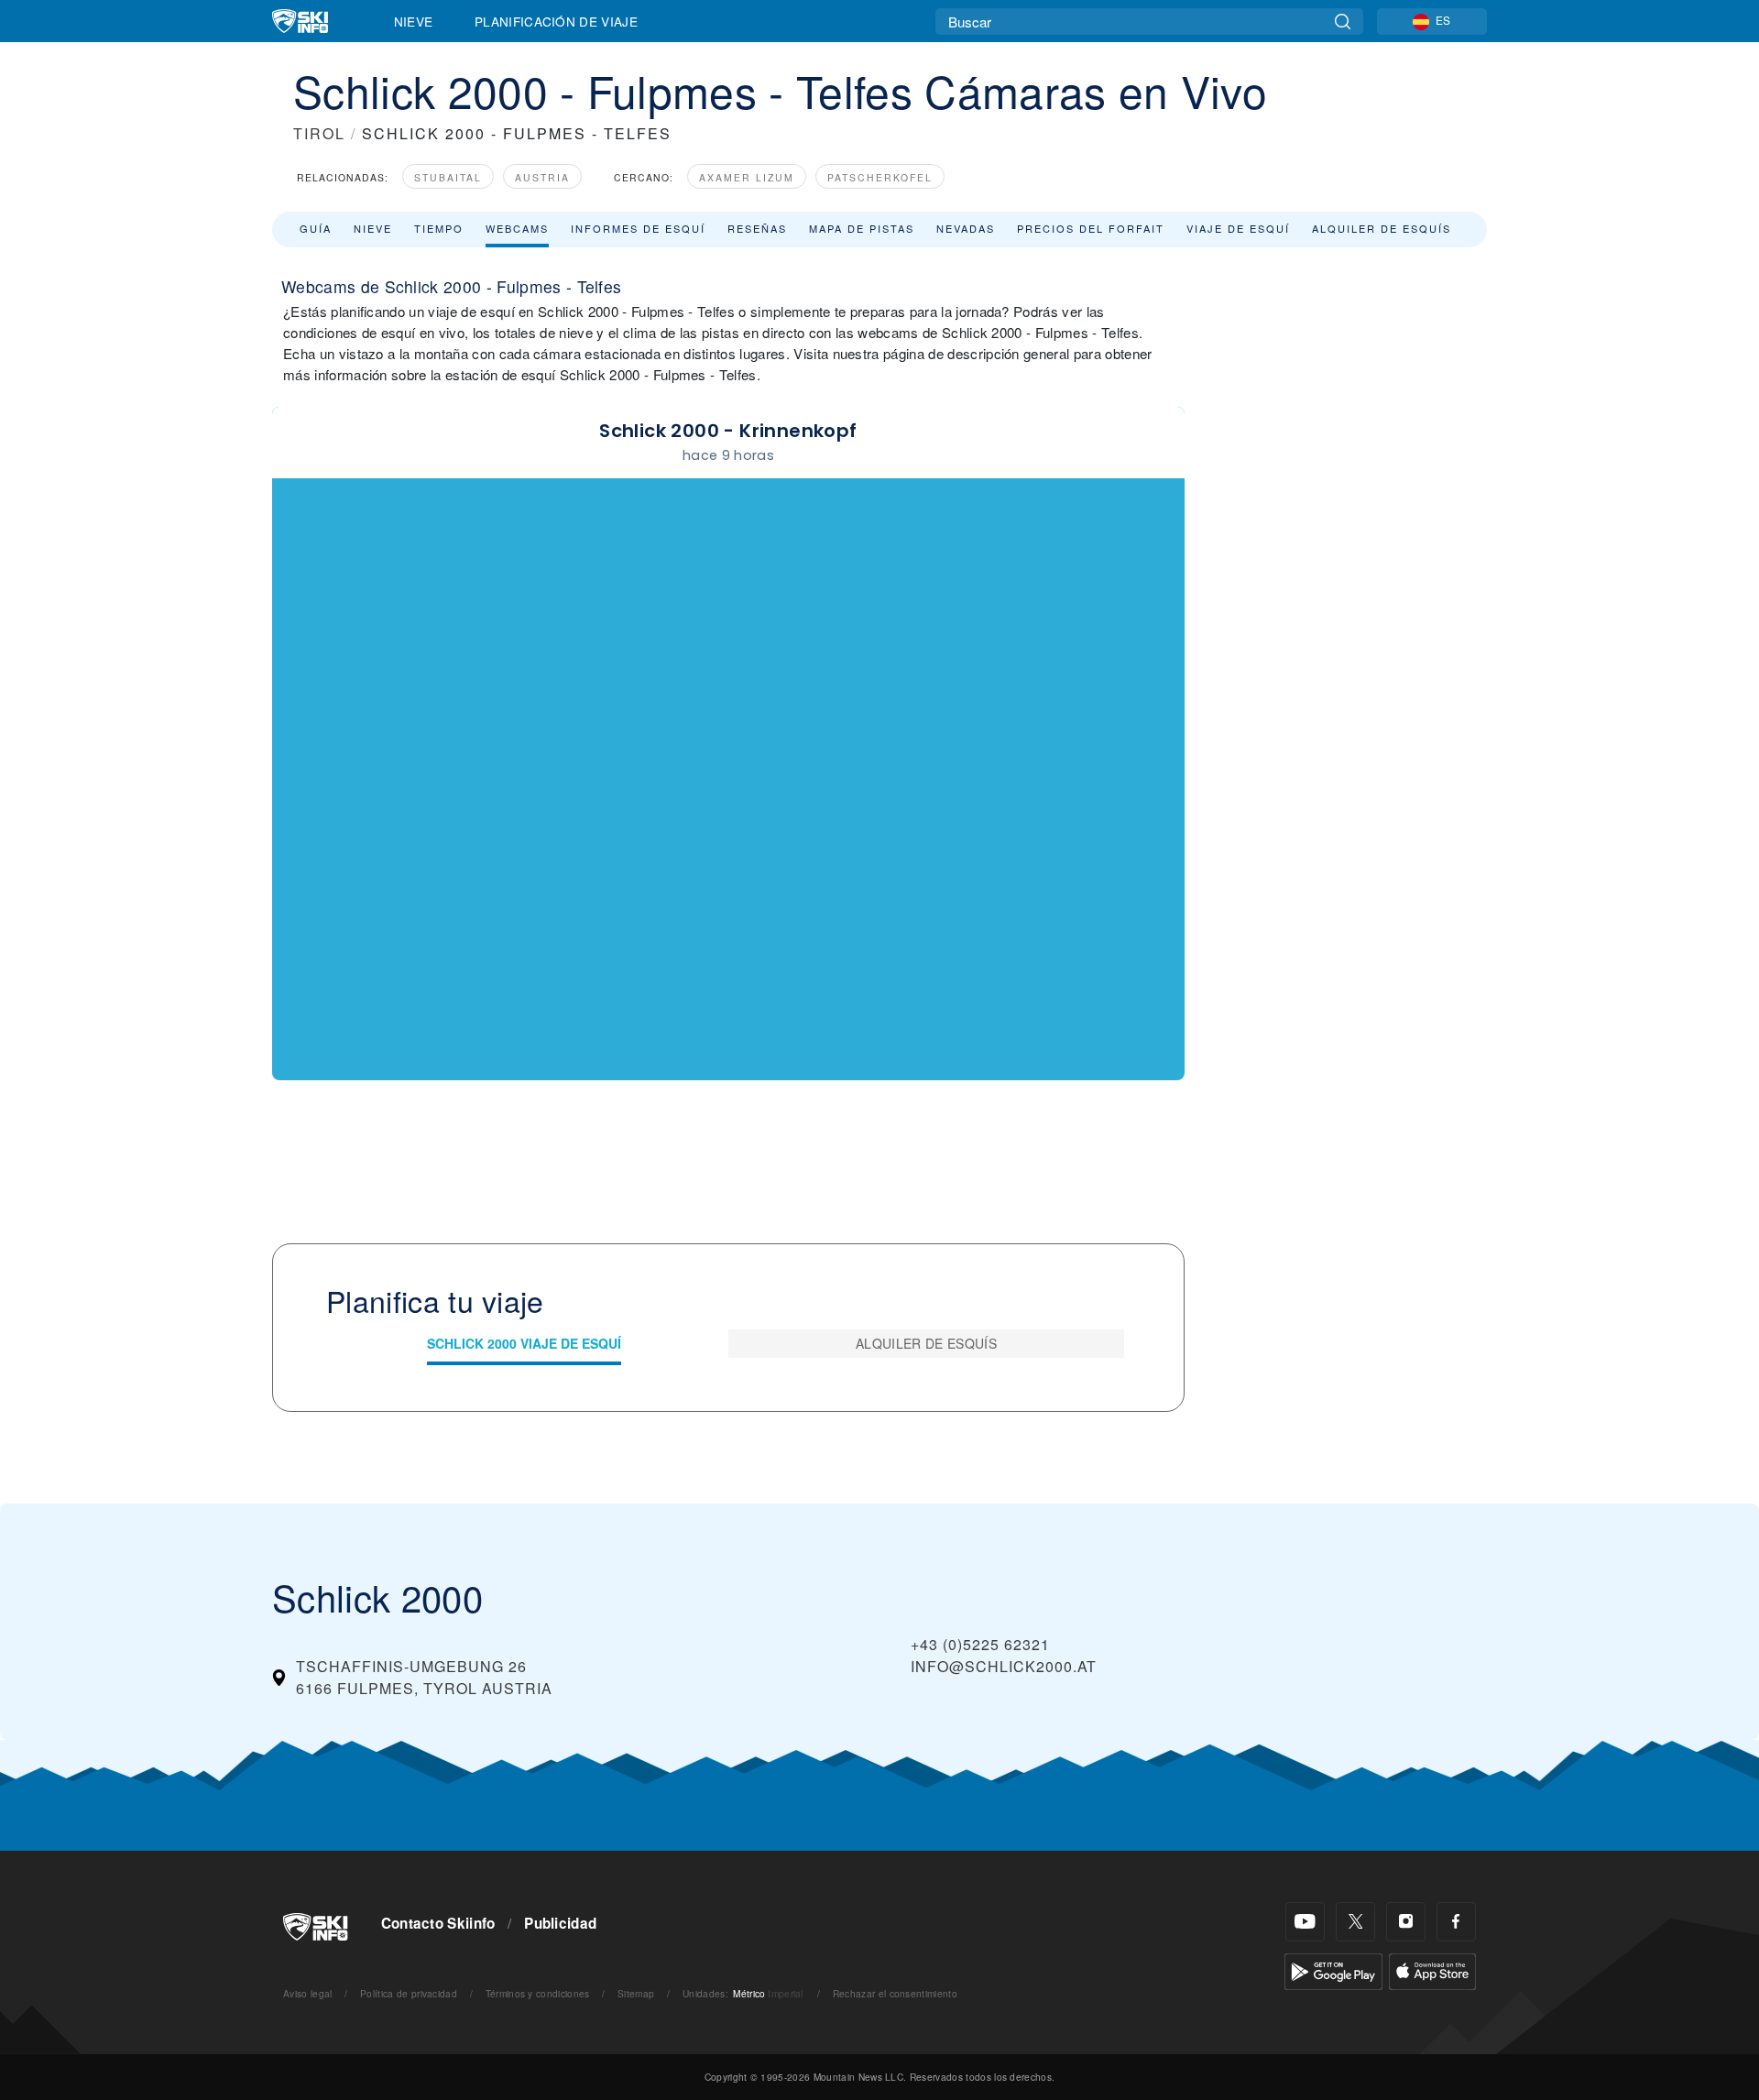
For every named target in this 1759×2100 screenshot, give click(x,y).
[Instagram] (1406, 1922)
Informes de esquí (638, 228)
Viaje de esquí (1238, 228)
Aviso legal (308, 1993)
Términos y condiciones (538, 1993)
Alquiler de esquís (1382, 228)
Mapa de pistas (862, 228)
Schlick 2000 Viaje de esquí (524, 1343)
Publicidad (560, 1923)
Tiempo (439, 228)
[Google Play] (1333, 1969)
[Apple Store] (1432, 1969)
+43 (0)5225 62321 (980, 1644)
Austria (542, 177)
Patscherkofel (880, 177)
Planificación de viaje (556, 21)
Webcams (517, 228)
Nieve (414, 21)
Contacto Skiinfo (438, 1923)
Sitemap (636, 1993)
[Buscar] (1343, 22)
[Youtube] (1305, 1922)
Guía (316, 228)
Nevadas (966, 228)
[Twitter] (1355, 1922)
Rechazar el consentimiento (895, 1993)
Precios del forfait (1091, 228)
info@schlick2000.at (1004, 1666)
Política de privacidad (409, 1993)
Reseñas (757, 228)
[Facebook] (1456, 1922)
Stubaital (448, 177)
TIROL (319, 133)
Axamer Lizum (747, 177)
